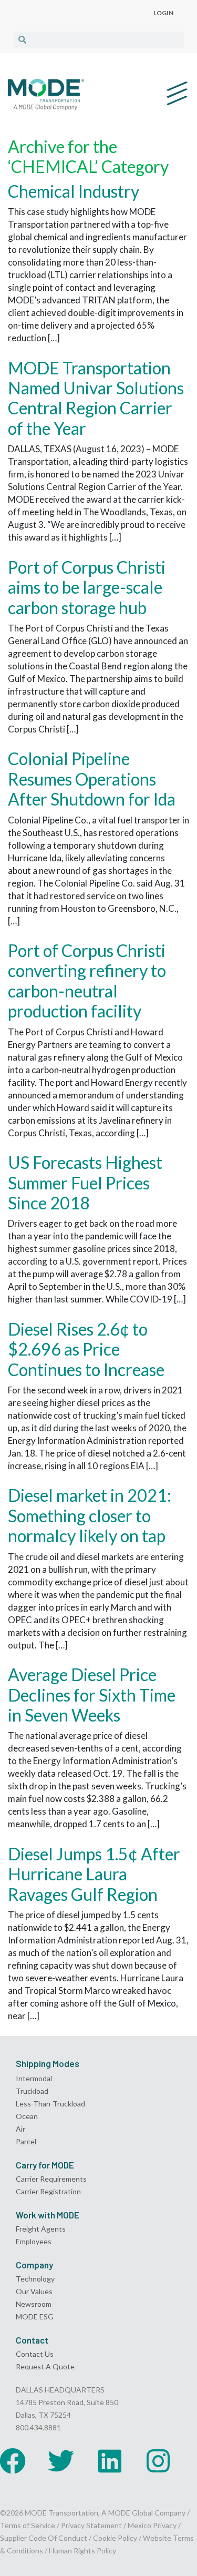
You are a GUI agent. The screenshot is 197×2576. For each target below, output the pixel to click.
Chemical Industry (74, 191)
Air (20, 2129)
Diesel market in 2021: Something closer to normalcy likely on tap (90, 1515)
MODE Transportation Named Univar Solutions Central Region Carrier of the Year (96, 398)
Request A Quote (45, 2366)
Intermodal (34, 2078)
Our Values (34, 2291)
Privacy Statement (92, 2525)
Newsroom (34, 2304)
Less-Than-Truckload (50, 2104)
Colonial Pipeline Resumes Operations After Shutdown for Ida (92, 779)
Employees (34, 2241)
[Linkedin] (110, 2461)
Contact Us (35, 2354)
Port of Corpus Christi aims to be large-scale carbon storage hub (87, 587)
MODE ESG (35, 2317)
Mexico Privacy (152, 2525)
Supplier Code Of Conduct (44, 2538)
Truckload (32, 2091)
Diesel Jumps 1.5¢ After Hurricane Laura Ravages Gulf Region (94, 1874)
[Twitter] (61, 2461)
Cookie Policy (115, 2538)
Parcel (26, 2141)
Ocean (27, 2116)
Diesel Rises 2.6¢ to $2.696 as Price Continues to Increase (86, 1349)
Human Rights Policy (82, 2550)
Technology (35, 2279)
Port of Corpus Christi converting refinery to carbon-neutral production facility (87, 981)
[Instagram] (158, 2461)
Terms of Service (28, 2525)
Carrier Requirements (51, 2179)
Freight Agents (41, 2229)
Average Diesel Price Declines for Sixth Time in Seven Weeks (92, 1695)
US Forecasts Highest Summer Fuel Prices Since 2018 (85, 1183)
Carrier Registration (48, 2191)
